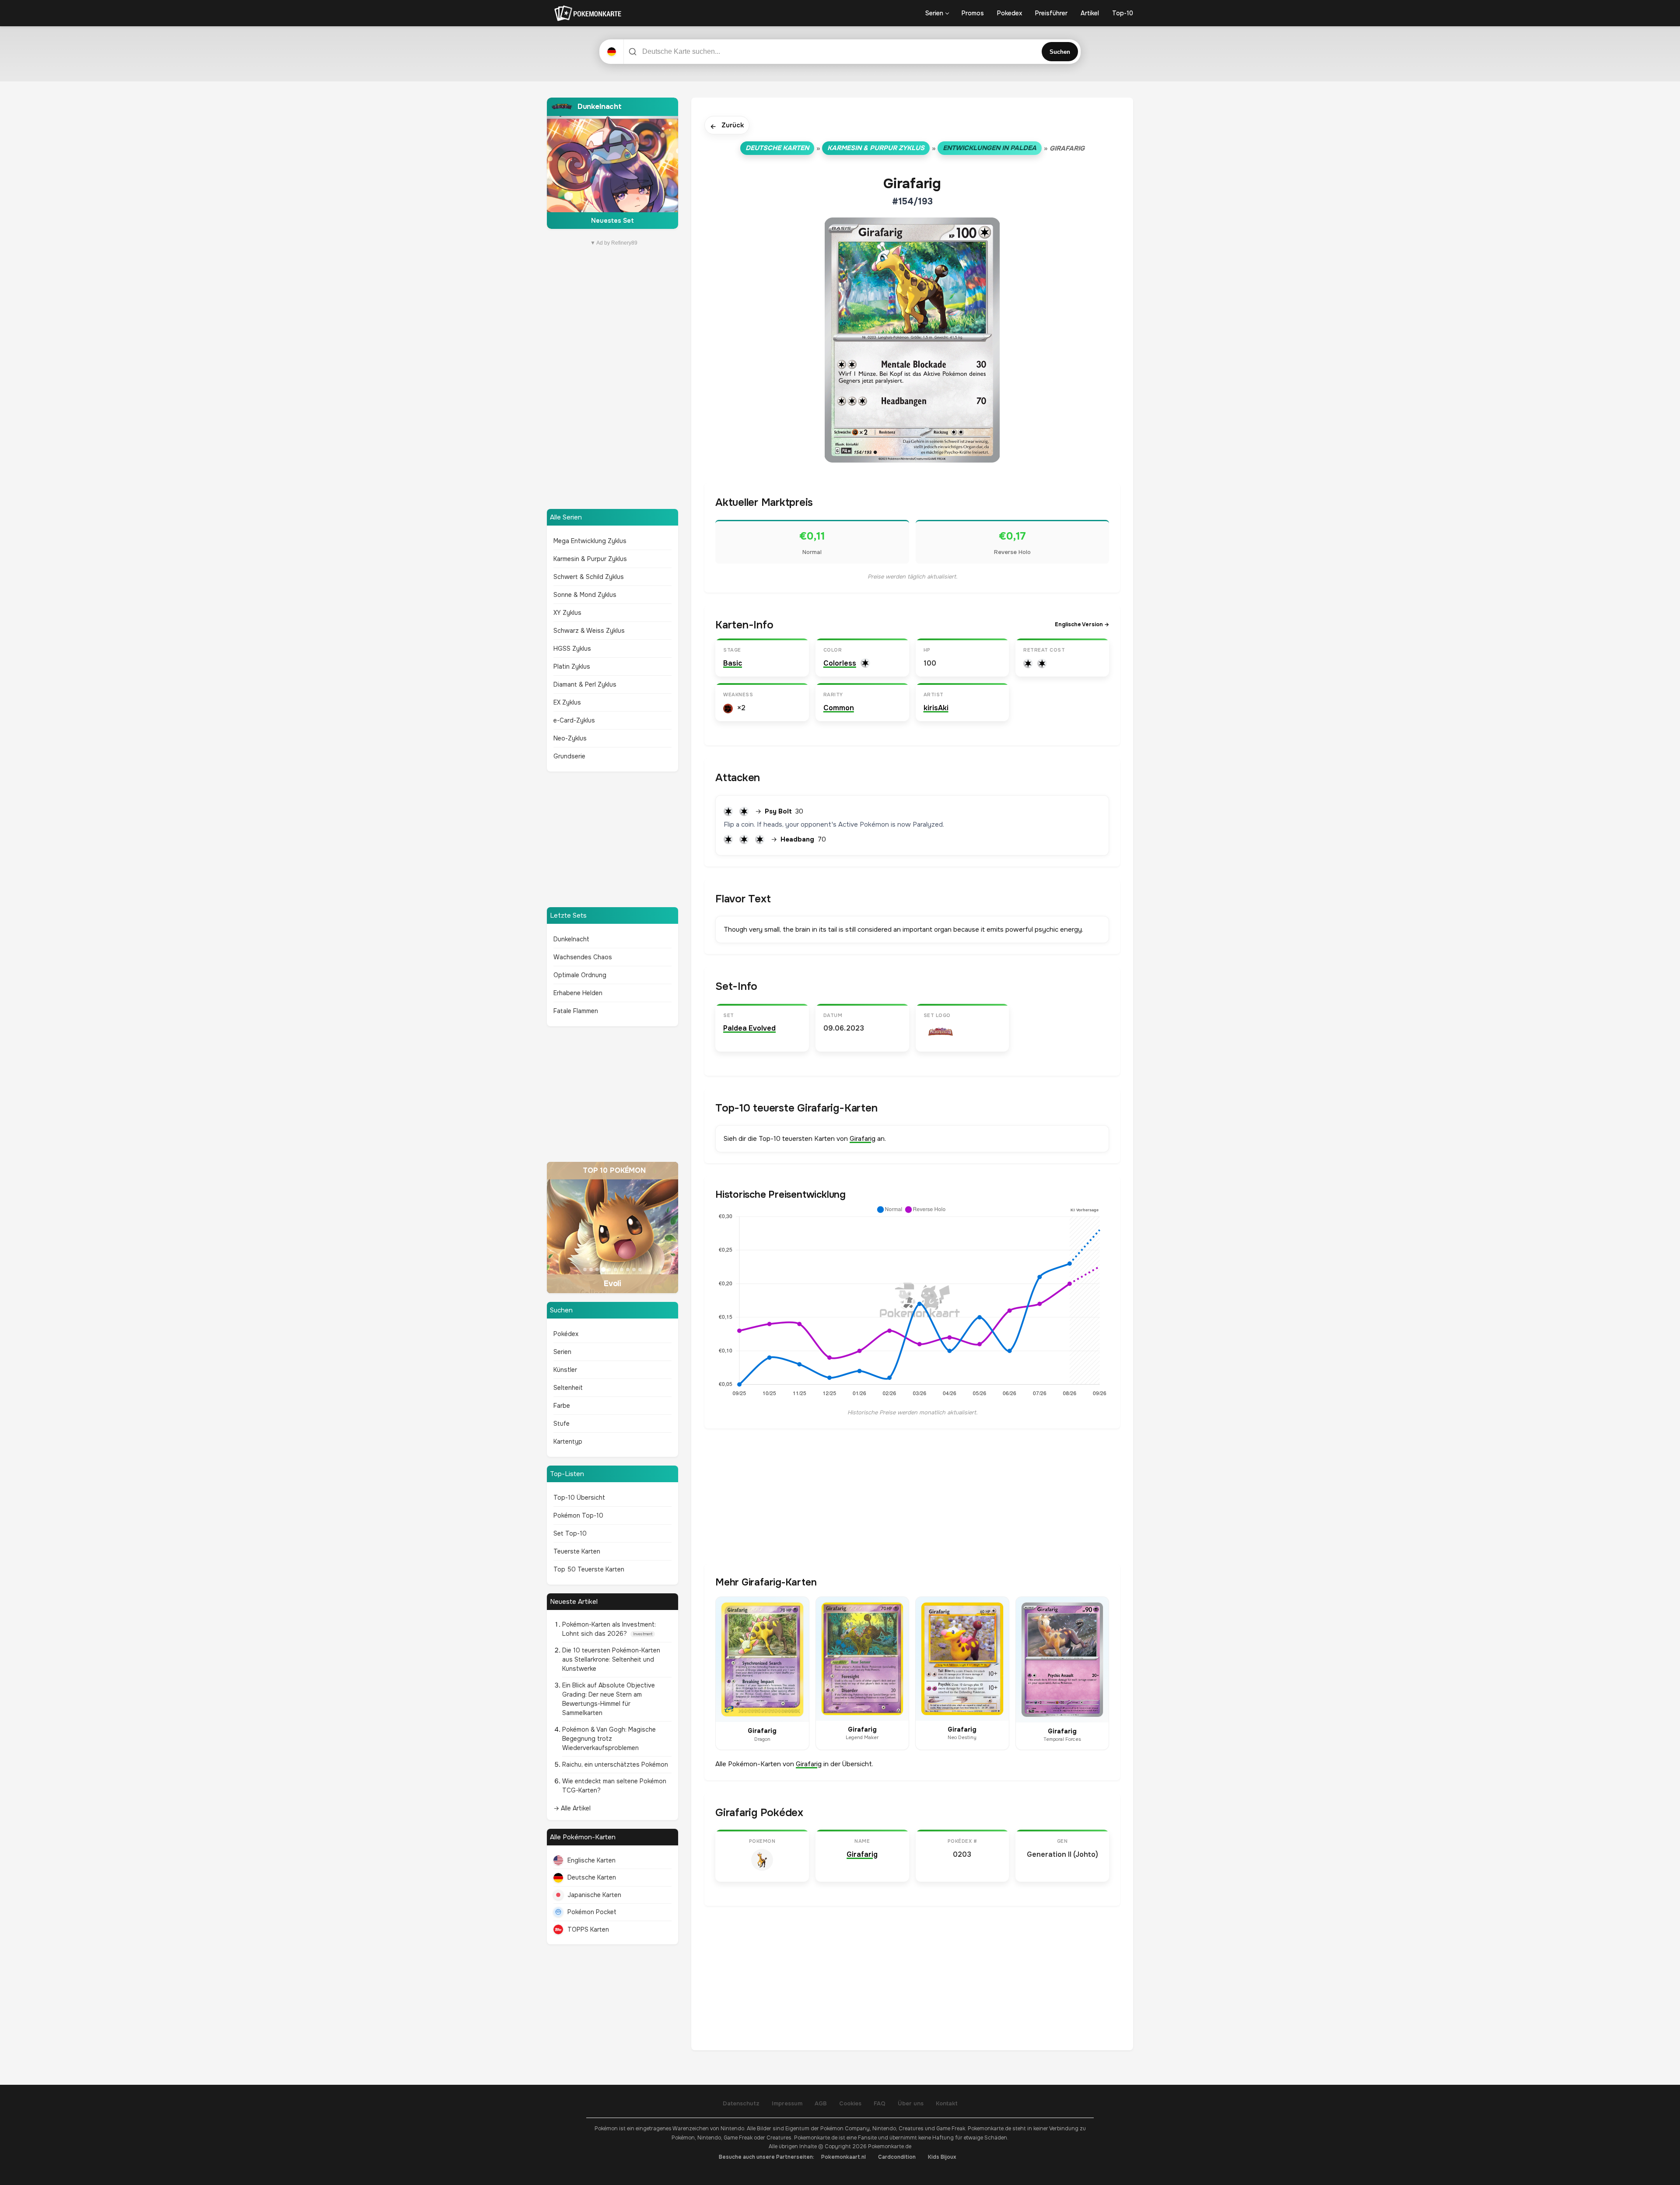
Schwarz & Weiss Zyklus (589, 631)
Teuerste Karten (577, 1551)
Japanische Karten (594, 1895)
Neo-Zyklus (570, 738)
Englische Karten (591, 1860)
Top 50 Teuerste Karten (589, 1569)
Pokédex (566, 1334)
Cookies (850, 2103)
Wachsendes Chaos (583, 957)
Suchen (1060, 52)
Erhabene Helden (578, 993)
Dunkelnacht (571, 939)
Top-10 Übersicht (579, 1498)
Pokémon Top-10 (578, 1515)
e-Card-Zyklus (574, 720)
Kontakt (947, 2103)
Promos (973, 13)
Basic (733, 663)
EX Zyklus (567, 702)
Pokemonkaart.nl (843, 2157)
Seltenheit (568, 1388)
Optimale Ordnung (580, 975)
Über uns (911, 2103)
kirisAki (936, 708)
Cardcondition (897, 2157)
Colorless (840, 663)
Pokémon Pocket (592, 1912)
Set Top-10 (570, 1533)
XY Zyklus (567, 613)
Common (839, 708)
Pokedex (1010, 13)
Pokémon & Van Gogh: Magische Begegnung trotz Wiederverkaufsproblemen (609, 1739)
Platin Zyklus (572, 666)
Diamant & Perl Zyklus (585, 684)
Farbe (562, 1406)
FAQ (880, 2103)
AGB (821, 2103)
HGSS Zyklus (572, 649)
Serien (934, 13)
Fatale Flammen (576, 1011)
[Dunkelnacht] (612, 163)
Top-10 (1123, 13)
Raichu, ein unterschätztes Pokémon (615, 1764)
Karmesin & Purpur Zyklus (590, 559)
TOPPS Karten (588, 1929)
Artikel (1090, 13)
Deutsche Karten (592, 1877)
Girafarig (863, 1139)
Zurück (727, 126)
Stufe (562, 1424)
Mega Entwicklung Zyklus (590, 541)
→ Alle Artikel (572, 1808)
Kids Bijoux (942, 2157)
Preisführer (1051, 13)
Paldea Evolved (749, 1028)
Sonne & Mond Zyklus (585, 595)
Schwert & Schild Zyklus (589, 577)
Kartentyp (568, 1441)
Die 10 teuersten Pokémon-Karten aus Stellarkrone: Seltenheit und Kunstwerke (611, 1659)
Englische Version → (1082, 624)
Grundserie (569, 756)
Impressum (787, 2103)
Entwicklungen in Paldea (990, 148)
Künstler (565, 1370)
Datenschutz (741, 2103)
